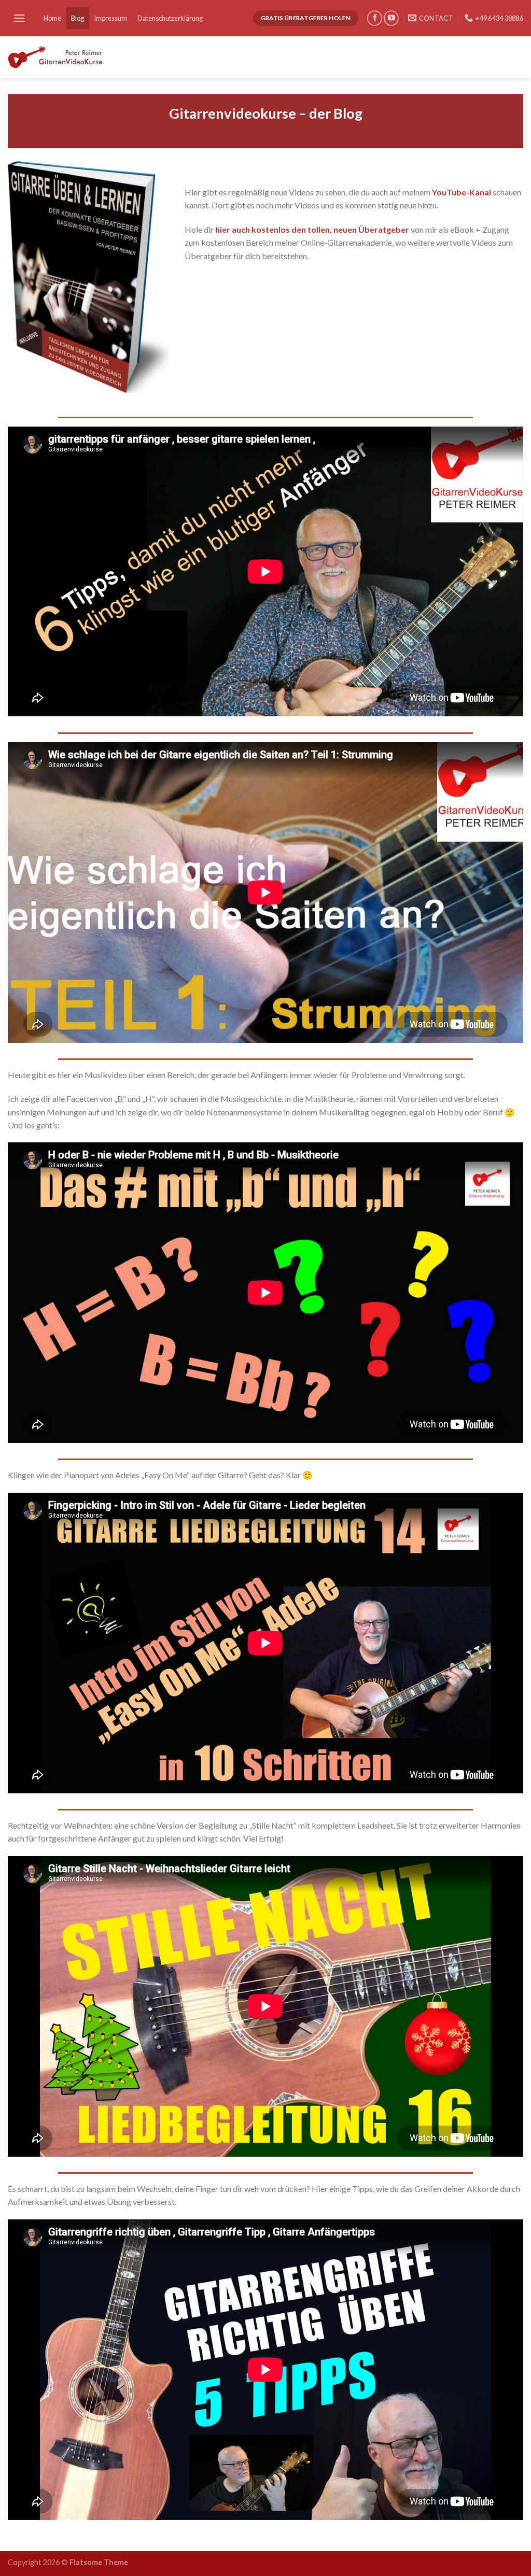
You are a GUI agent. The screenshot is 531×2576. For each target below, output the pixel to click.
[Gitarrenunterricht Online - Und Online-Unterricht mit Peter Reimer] (58, 57)
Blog (78, 18)
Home (52, 18)
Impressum (110, 18)
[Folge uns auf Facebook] (375, 18)
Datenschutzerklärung (170, 18)
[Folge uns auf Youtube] (391, 18)
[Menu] (19, 18)
